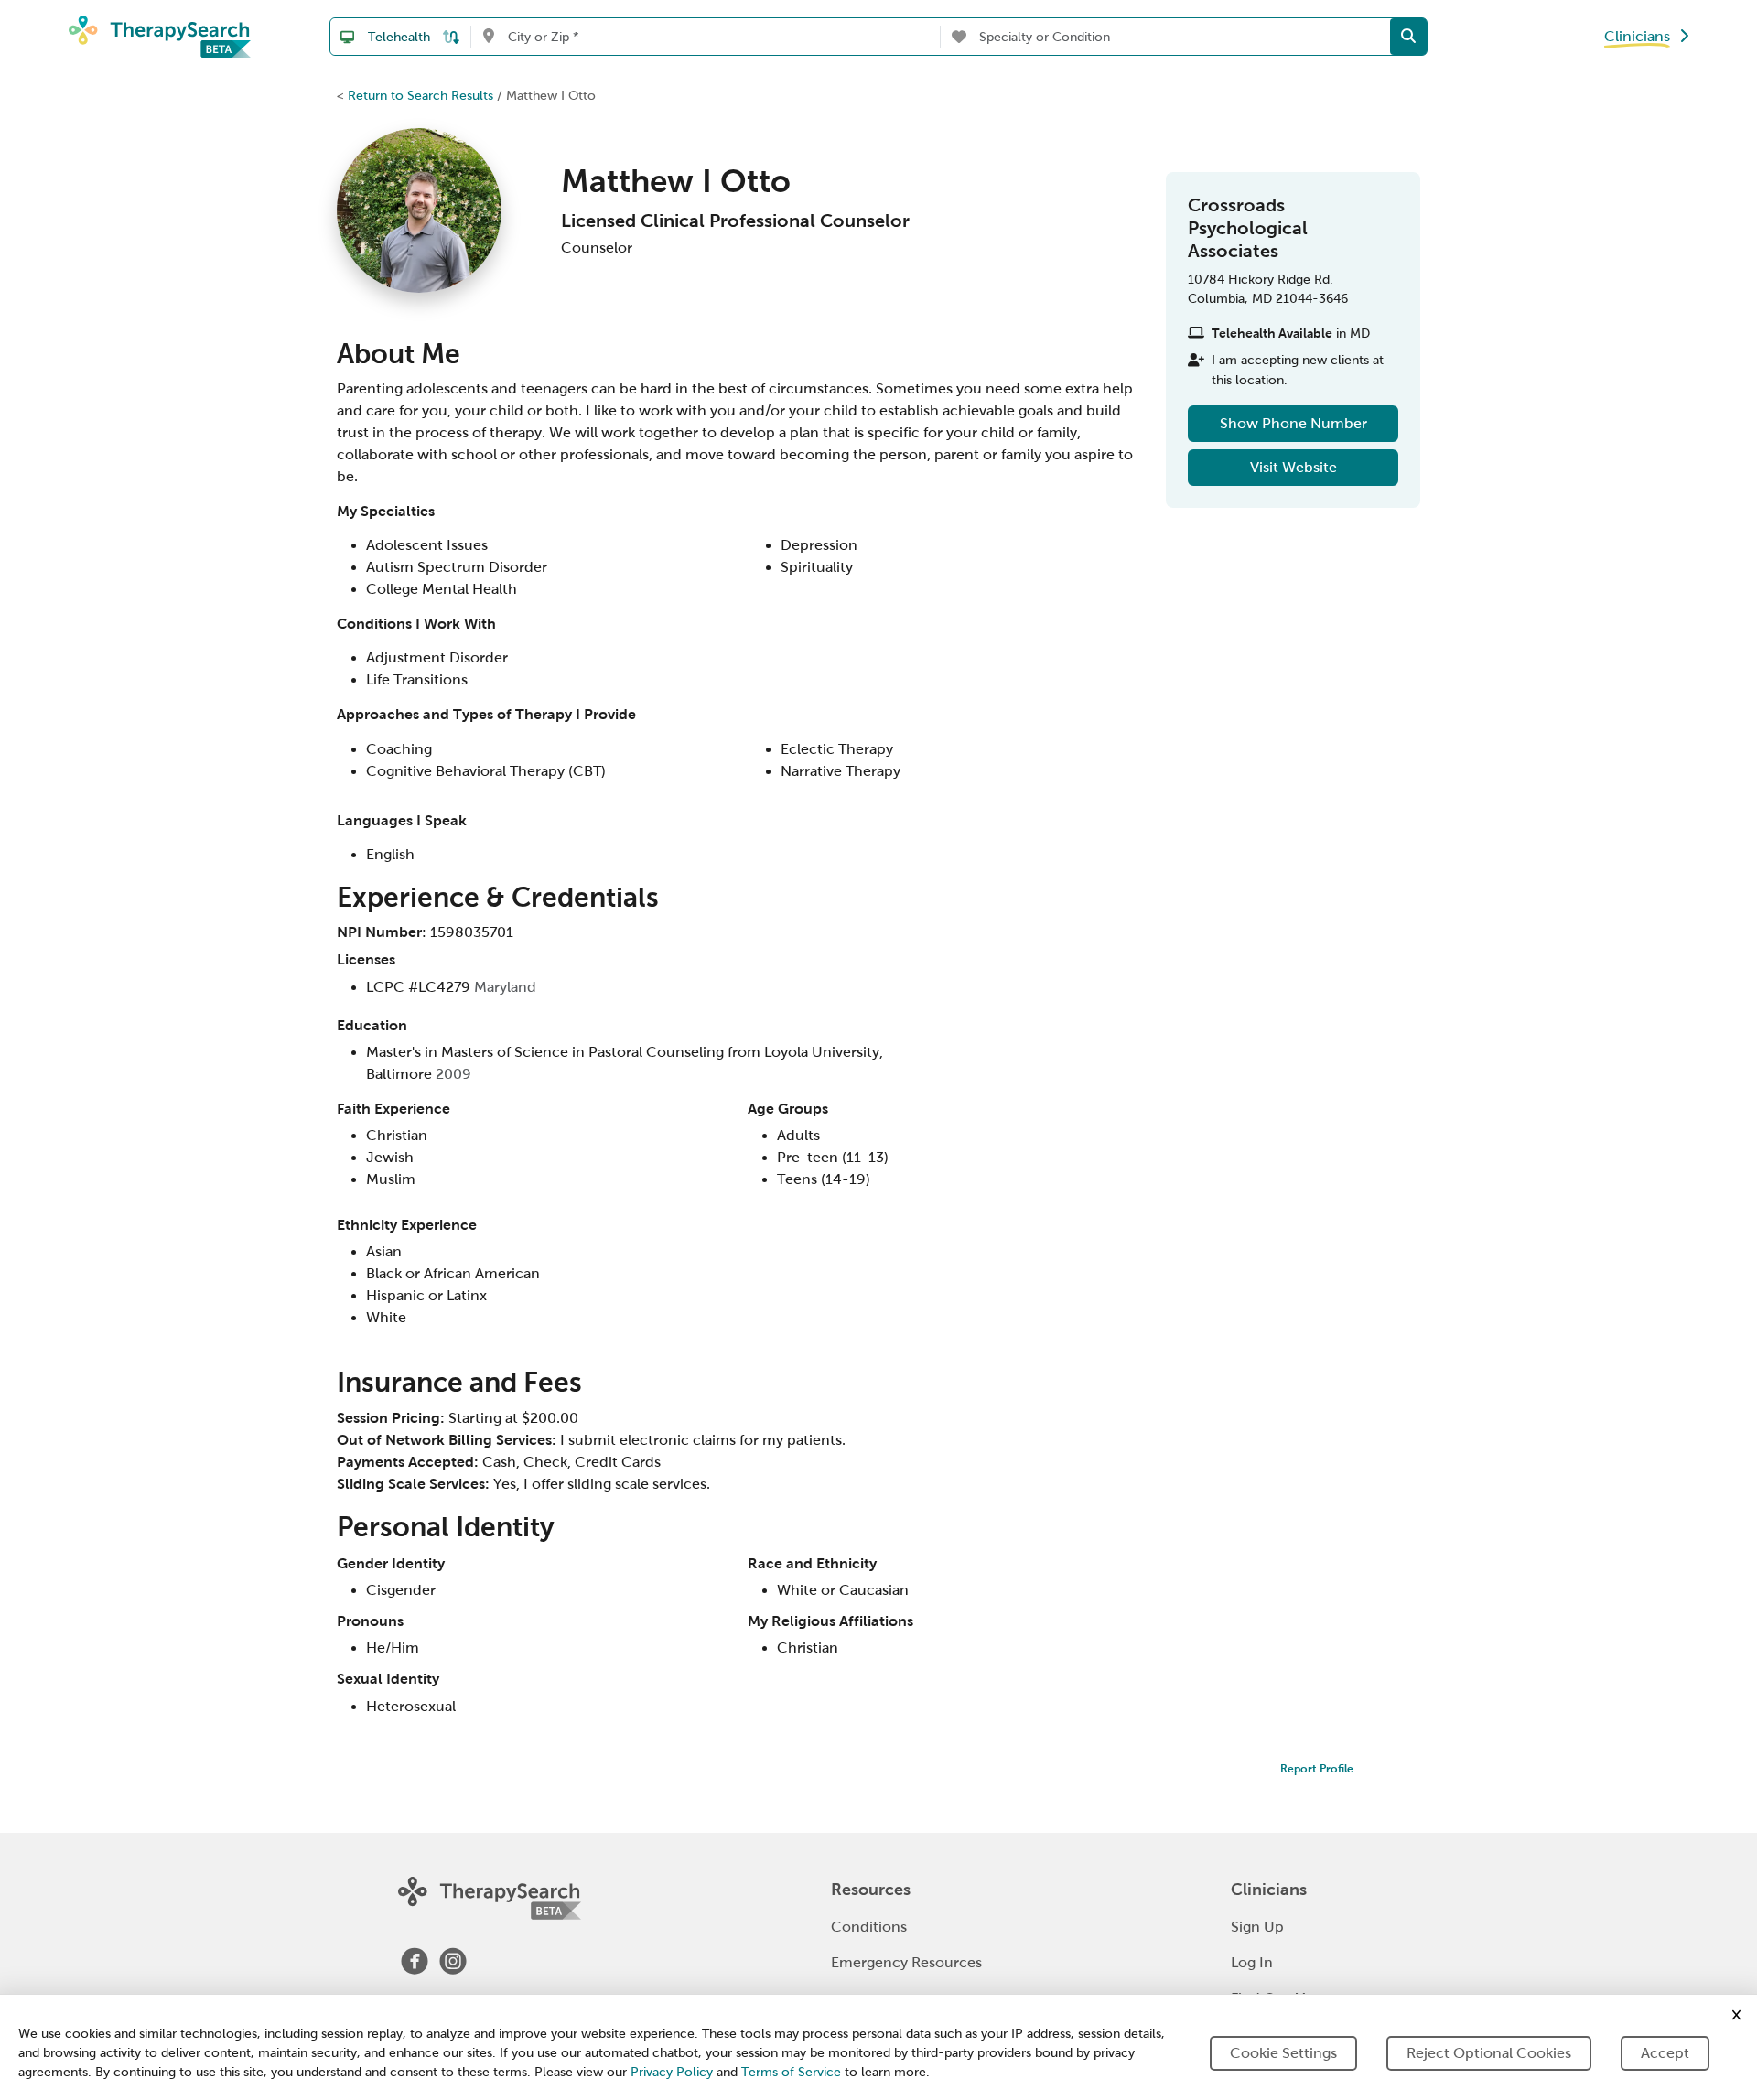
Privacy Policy (672, 2072)
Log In (1252, 1962)
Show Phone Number (1293, 423)
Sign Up (1257, 1927)
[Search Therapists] (1408, 37)
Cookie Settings (1283, 2053)
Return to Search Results (420, 95)
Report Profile (1317, 1769)
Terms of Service (791, 2072)
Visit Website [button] (1293, 467)
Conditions (869, 1927)
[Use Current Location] (488, 37)
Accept (1665, 2053)
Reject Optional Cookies (1489, 2053)
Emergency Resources (906, 1962)
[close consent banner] (1736, 2015)
